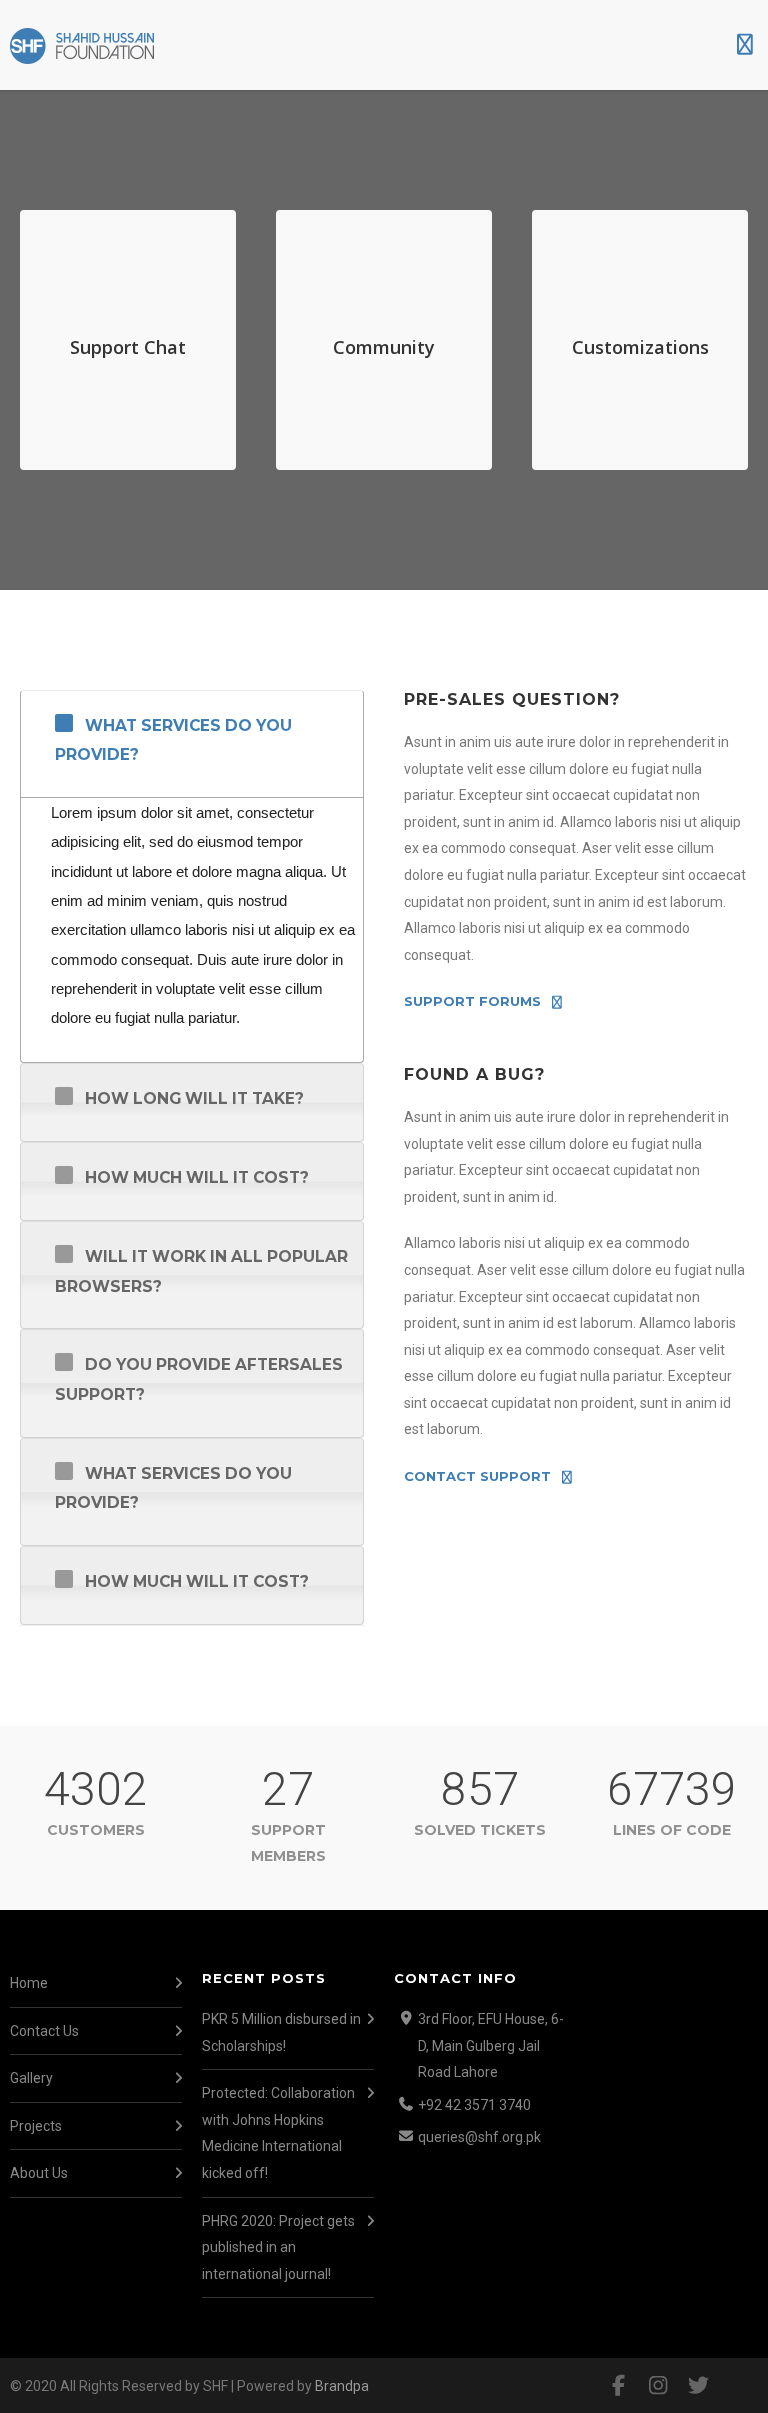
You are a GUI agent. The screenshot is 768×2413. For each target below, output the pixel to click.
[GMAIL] (738, 2386)
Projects (36, 2126)
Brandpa (342, 2386)
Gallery (31, 2078)
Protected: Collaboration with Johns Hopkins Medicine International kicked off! (278, 2133)
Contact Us (44, 2031)
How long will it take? (194, 1098)
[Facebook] (618, 2386)
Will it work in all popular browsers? (201, 1271)
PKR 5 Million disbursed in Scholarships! (281, 2032)
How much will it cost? (197, 1177)
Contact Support (477, 1477)
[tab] (192, 744)
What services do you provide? (173, 740)
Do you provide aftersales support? (199, 1379)
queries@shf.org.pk (479, 2137)
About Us (39, 2173)
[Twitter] (698, 2386)
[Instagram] (658, 2386)
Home (29, 1983)
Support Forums (472, 1002)
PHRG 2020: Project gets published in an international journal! (278, 2247)
